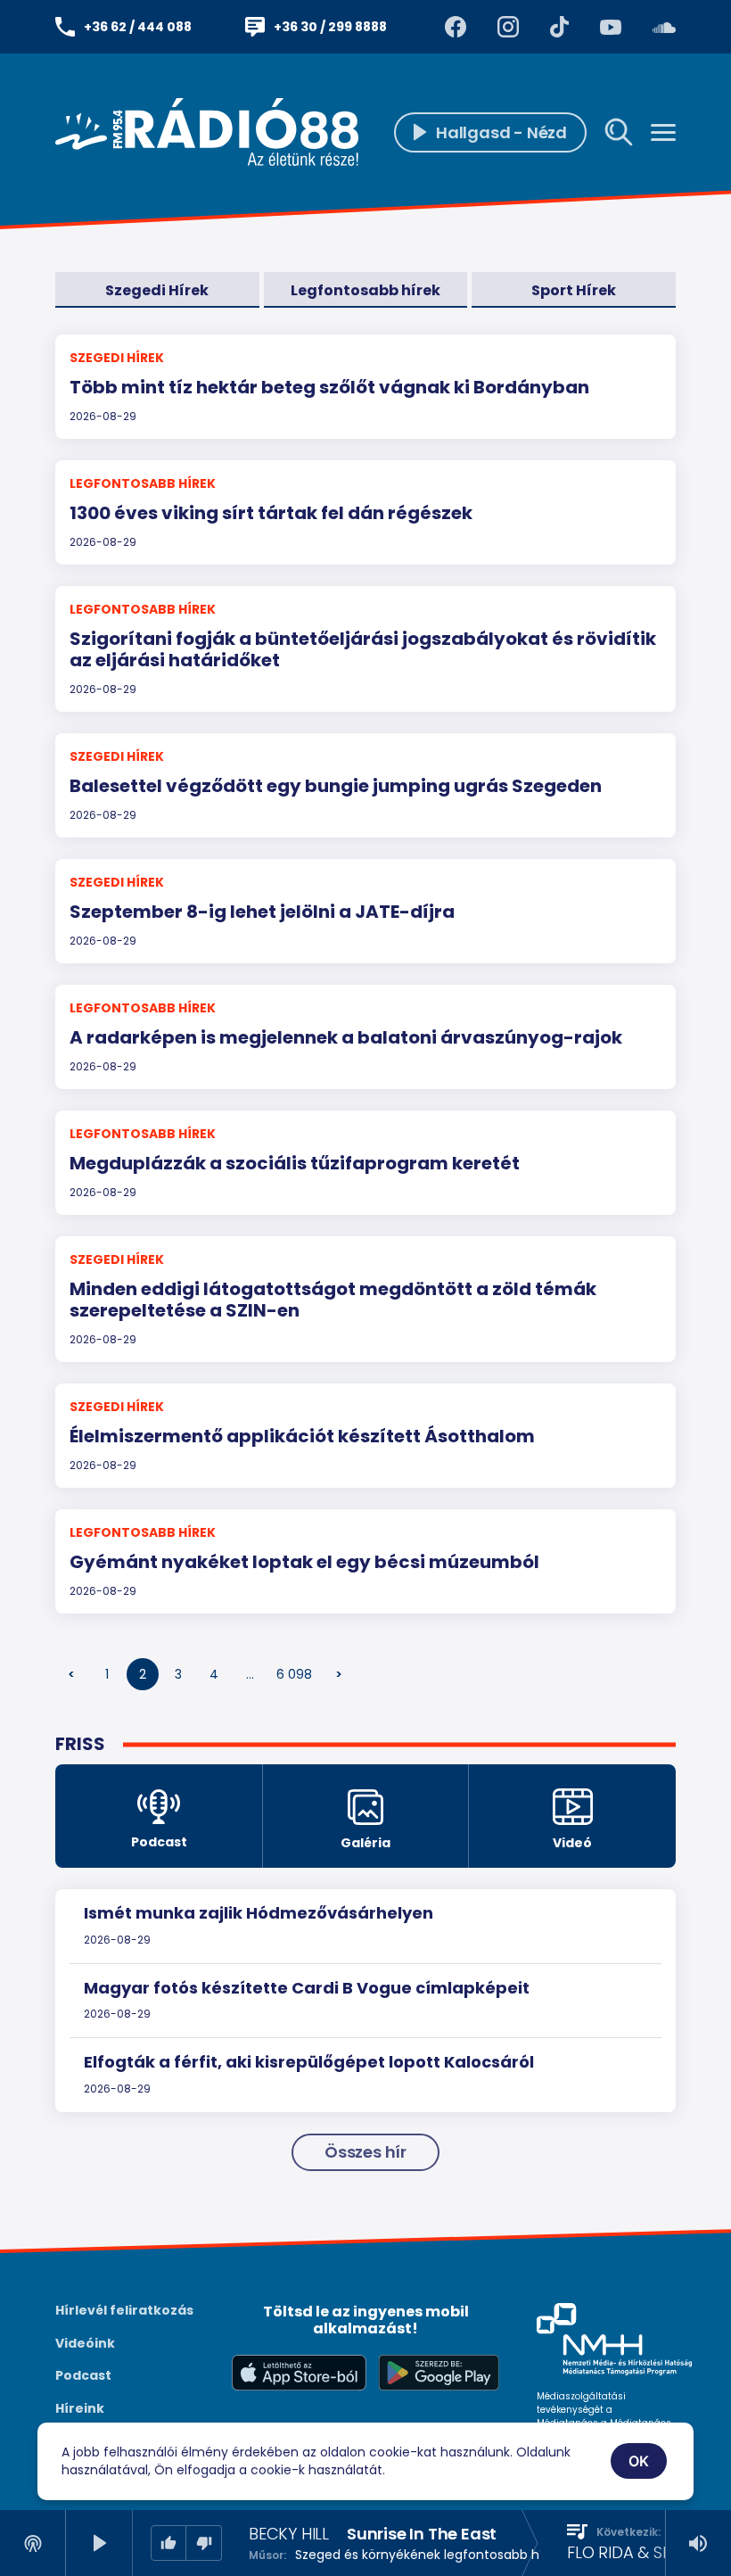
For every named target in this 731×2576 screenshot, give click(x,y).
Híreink (80, 2408)
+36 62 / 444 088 (138, 27)
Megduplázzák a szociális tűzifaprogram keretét (295, 1163)
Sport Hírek (574, 290)
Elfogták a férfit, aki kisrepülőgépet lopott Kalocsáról (309, 2062)
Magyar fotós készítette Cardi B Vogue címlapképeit (307, 1988)
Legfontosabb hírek (365, 290)
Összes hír (365, 2152)
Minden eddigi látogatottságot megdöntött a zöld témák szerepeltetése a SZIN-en (333, 1300)
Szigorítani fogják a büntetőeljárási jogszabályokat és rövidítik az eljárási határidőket (363, 649)
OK (639, 2461)
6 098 (294, 1674)
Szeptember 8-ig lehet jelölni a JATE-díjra (262, 912)
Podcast (83, 2375)
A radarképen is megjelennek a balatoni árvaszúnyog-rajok (346, 1037)
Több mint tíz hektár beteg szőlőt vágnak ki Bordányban (329, 387)
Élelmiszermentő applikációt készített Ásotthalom (302, 1436)
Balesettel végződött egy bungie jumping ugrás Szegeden (336, 786)
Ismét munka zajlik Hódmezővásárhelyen (259, 1913)
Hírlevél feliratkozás (124, 2310)
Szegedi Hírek (157, 290)
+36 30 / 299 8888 (330, 27)
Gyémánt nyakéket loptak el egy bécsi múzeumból (304, 1562)
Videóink (85, 2343)
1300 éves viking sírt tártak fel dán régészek (271, 513)
